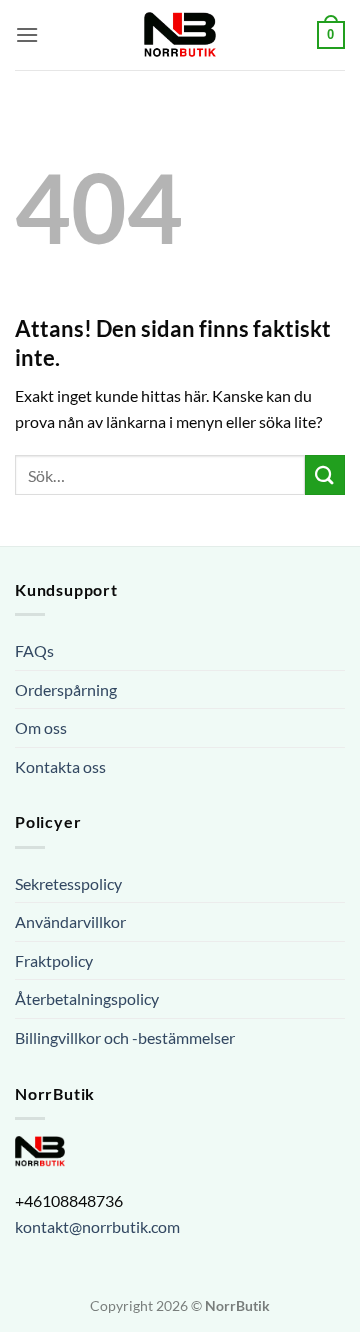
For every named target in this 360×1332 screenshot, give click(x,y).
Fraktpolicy (54, 960)
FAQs (34, 650)
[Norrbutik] (180, 35)
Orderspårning (66, 689)
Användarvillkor (70, 921)
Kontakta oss (60, 766)
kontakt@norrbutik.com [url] (97, 1226)
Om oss (41, 727)
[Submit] (325, 474)
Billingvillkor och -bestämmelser (125, 1037)
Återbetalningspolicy (87, 998)
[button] (27, 34)
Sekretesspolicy (68, 883)
